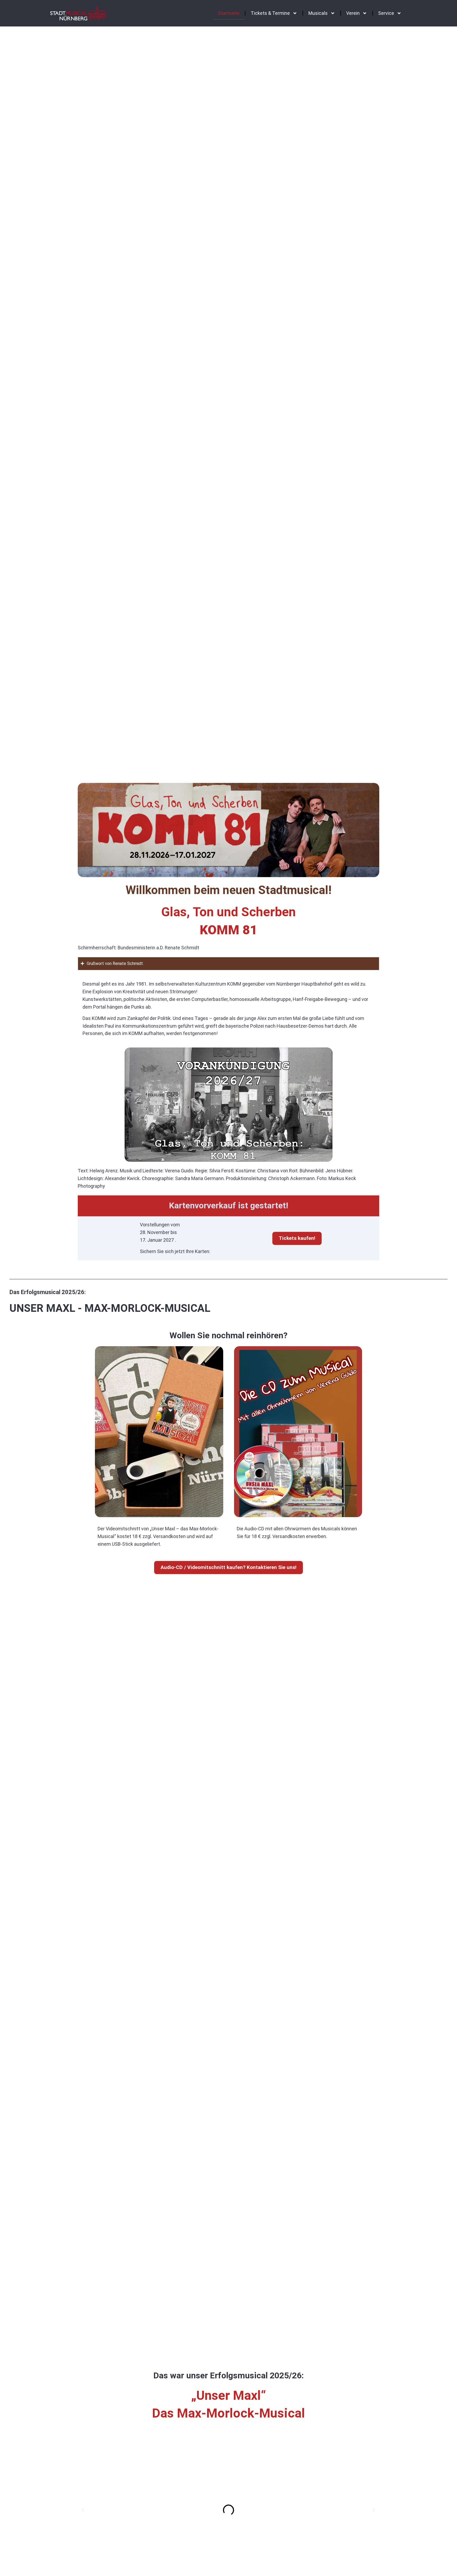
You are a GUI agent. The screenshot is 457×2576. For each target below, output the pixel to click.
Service (386, 13)
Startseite (229, 13)
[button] (83, 2510)
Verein (353, 13)
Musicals (318, 13)
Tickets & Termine (270, 13)
